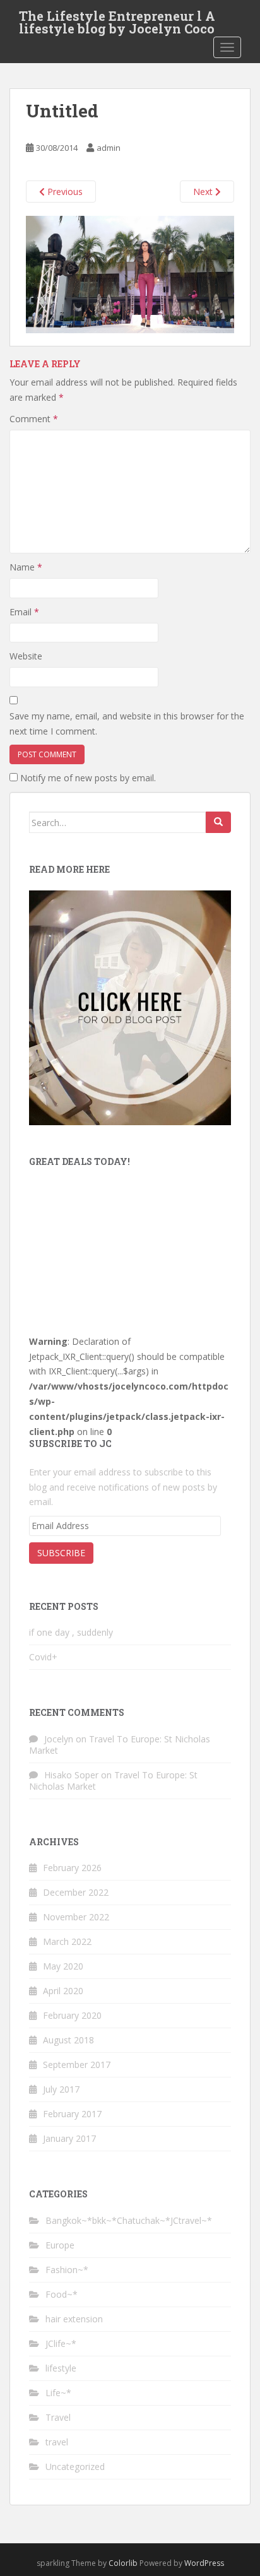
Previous (64, 192)
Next (204, 192)
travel (57, 2442)
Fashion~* (67, 2270)
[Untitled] (130, 274)
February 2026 (72, 1868)
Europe (60, 2245)
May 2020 (63, 1966)
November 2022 (76, 1917)
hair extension (74, 2319)
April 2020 (63, 1991)
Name (26, 567)
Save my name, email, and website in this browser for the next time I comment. (127, 724)
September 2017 (77, 2065)
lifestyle (61, 2368)
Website (26, 656)
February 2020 (72, 2015)
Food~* (62, 2294)
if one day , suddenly (71, 1632)
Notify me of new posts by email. (88, 778)
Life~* (58, 2393)
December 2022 (76, 1892)
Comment (34, 419)
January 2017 (69, 2138)
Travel (58, 2417)
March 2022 (67, 1941)
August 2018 (68, 2040)
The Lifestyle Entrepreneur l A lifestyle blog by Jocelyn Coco (117, 20)
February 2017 (72, 2114)
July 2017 (61, 2089)
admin (109, 148)
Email (24, 612)
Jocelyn (59, 1739)
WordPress (204, 2563)
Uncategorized (75, 2467)
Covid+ (43, 1657)
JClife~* (61, 2343)
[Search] (218, 822)
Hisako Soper (71, 1775)
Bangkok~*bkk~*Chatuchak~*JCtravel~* (129, 2220)
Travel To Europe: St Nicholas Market (120, 1745)
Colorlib (123, 2563)
